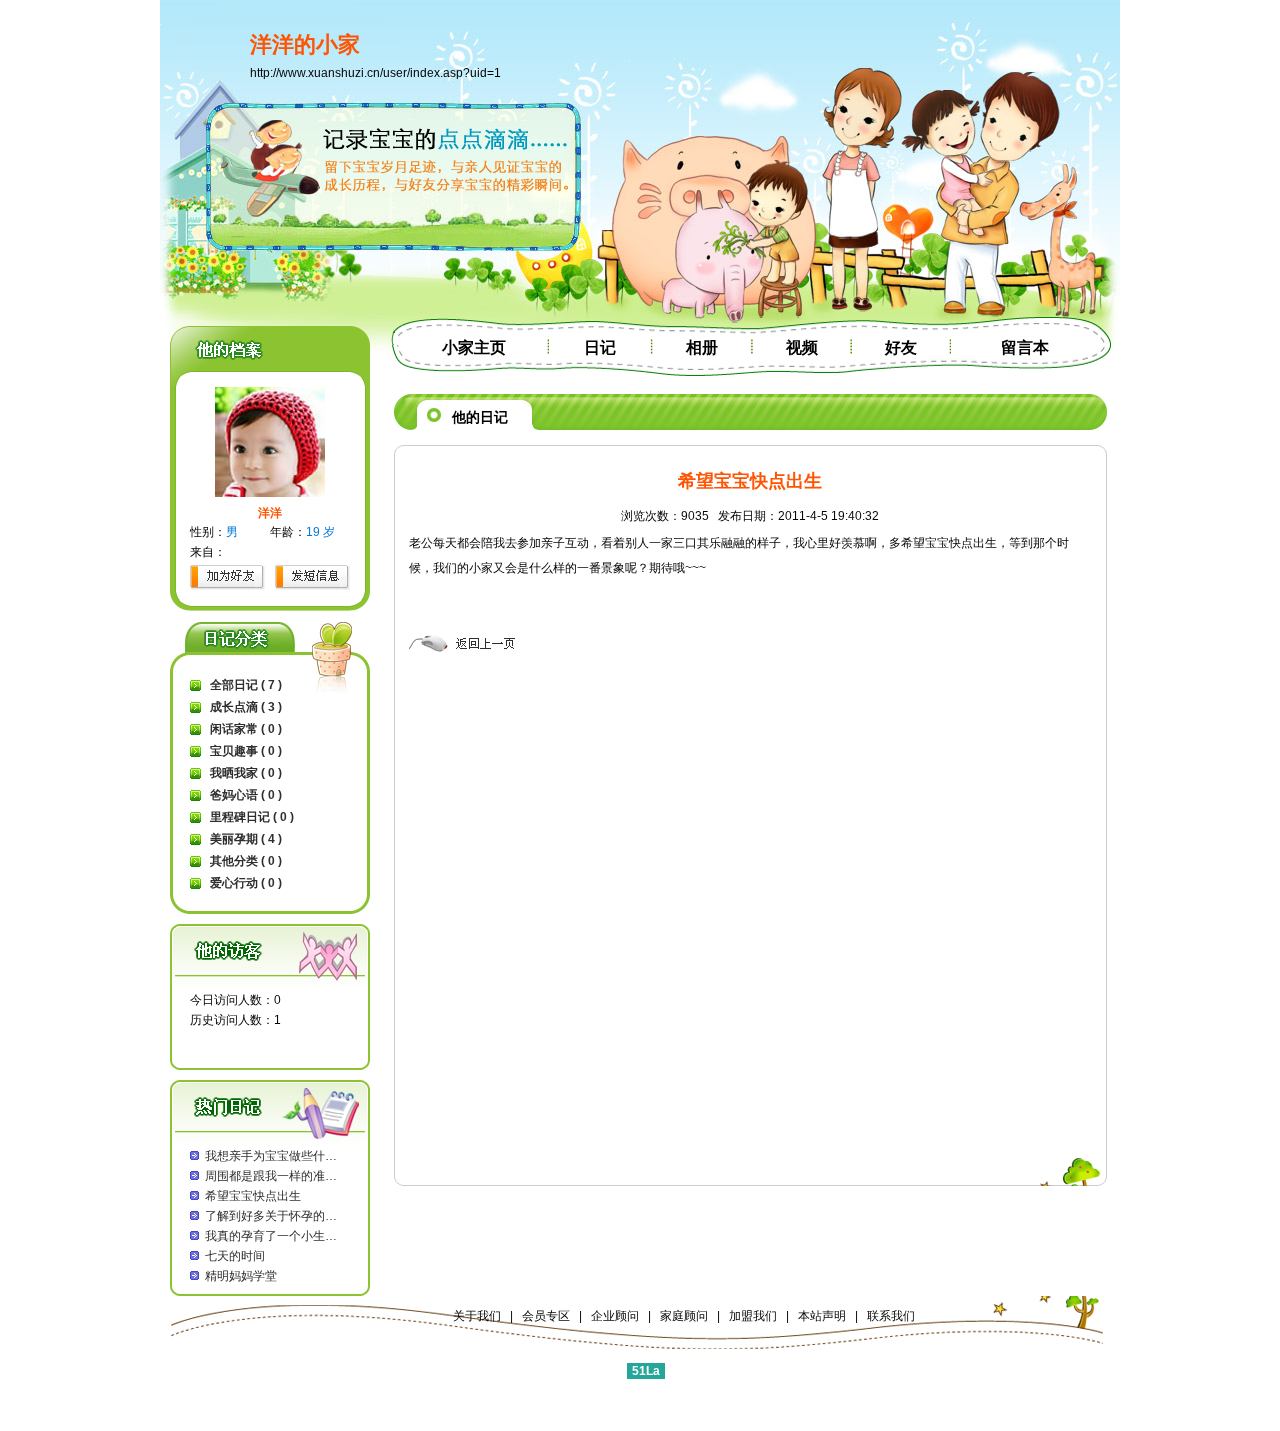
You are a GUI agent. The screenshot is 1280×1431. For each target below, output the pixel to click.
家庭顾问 (684, 1316)
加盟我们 (753, 1316)
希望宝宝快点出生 (253, 1196)
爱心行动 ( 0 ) (246, 883)
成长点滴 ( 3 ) (246, 707)
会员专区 (546, 1316)
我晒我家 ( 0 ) (246, 773)
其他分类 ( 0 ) (246, 861)
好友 (901, 347)
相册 (702, 347)
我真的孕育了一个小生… (271, 1236)
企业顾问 (615, 1316)
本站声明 (822, 1316)
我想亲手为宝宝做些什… (271, 1156)
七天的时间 (235, 1256)
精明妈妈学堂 (241, 1276)
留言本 (1025, 347)
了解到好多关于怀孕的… (271, 1216)
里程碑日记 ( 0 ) (252, 817)
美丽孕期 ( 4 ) (246, 839)
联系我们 (891, 1316)
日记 (600, 347)
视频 (802, 347)
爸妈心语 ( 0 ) (246, 795)
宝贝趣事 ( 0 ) (246, 751)
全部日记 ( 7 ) (246, 685)
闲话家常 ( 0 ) (246, 729)
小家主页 (474, 347)
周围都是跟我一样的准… (271, 1176)
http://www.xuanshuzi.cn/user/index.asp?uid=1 (375, 73)
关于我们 (477, 1316)
